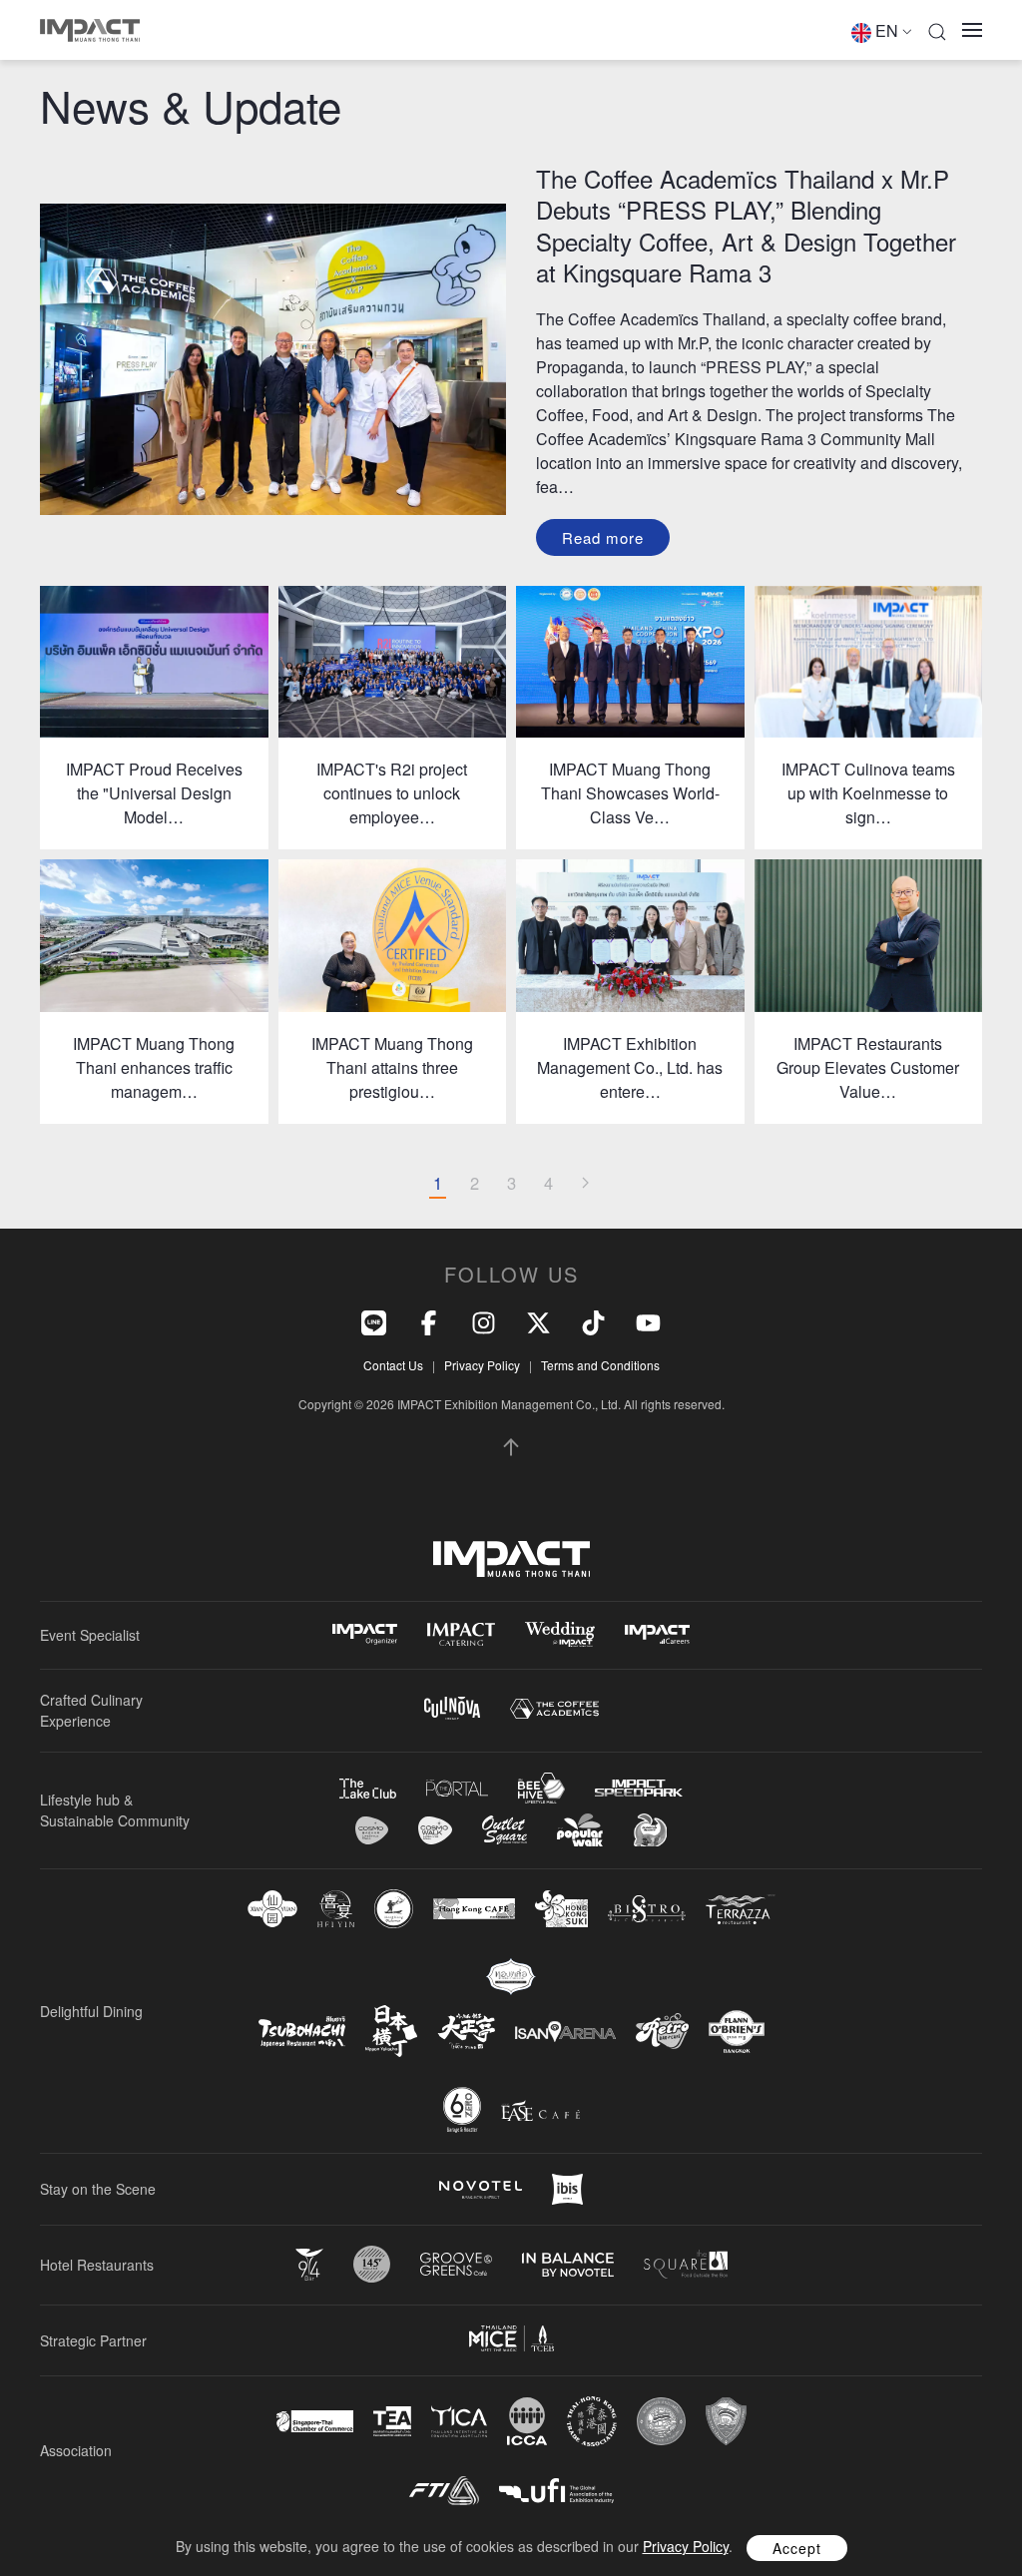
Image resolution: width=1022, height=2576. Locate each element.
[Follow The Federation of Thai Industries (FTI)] (444, 2491)
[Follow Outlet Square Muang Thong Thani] (505, 1830)
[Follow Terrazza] (741, 1909)
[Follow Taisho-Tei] (466, 2031)
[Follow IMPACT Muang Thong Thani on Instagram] (484, 1321)
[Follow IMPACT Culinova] (452, 1708)
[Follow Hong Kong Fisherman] (394, 1909)
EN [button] (887, 30)
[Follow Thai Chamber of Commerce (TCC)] (661, 2422)
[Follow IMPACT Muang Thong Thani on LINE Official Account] (374, 1321)
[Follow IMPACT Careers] (657, 1634)
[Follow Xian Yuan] (272, 1909)
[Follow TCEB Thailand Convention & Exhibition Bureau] (511, 2338)
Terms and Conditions (600, 1365)
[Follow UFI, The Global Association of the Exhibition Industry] (556, 2491)
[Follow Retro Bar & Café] (662, 2031)
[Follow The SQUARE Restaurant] (686, 2264)
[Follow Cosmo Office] (435, 1830)
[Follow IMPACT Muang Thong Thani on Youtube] (648, 1321)
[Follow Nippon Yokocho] (391, 2031)
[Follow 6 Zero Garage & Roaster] (462, 2110)
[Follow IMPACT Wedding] (560, 1634)
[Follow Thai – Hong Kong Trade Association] (592, 2421)
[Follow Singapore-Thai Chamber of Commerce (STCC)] (315, 2421)
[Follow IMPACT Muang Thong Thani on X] (538, 1321)
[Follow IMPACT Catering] (461, 1634)
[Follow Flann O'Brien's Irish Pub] (737, 2032)
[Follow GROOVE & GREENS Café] (456, 2264)
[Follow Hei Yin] (336, 1909)
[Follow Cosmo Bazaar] (372, 1830)
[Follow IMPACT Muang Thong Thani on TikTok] (593, 1321)
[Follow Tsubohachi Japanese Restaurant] (302, 2032)
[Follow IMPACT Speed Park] (639, 1788)
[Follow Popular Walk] (580, 1830)
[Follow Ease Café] (540, 2110)
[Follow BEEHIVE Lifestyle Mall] (541, 1788)
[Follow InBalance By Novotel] (568, 2265)
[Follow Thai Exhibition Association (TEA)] (392, 2422)
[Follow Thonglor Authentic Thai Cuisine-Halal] (511, 1977)
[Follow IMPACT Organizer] (365, 1634)
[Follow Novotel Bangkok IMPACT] (481, 2190)
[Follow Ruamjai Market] (650, 1830)
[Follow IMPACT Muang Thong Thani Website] (511, 1559)
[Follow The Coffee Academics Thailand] (554, 1709)
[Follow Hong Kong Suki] (561, 1909)
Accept (797, 2548)
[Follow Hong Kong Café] (474, 1909)
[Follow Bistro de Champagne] (647, 1908)
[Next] (585, 1184)
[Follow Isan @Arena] (565, 2032)
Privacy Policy (482, 1365)
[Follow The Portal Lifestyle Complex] (457, 1788)
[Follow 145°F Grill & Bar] (372, 2264)
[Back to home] (90, 30)
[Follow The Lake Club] (368, 1789)
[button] (937, 30)
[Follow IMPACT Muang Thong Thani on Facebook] (429, 1321)
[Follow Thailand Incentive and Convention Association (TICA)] (459, 2421)
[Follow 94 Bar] (309, 2265)
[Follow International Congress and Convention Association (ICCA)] (527, 2421)
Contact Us (393, 1365)
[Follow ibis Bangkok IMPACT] (567, 2189)
